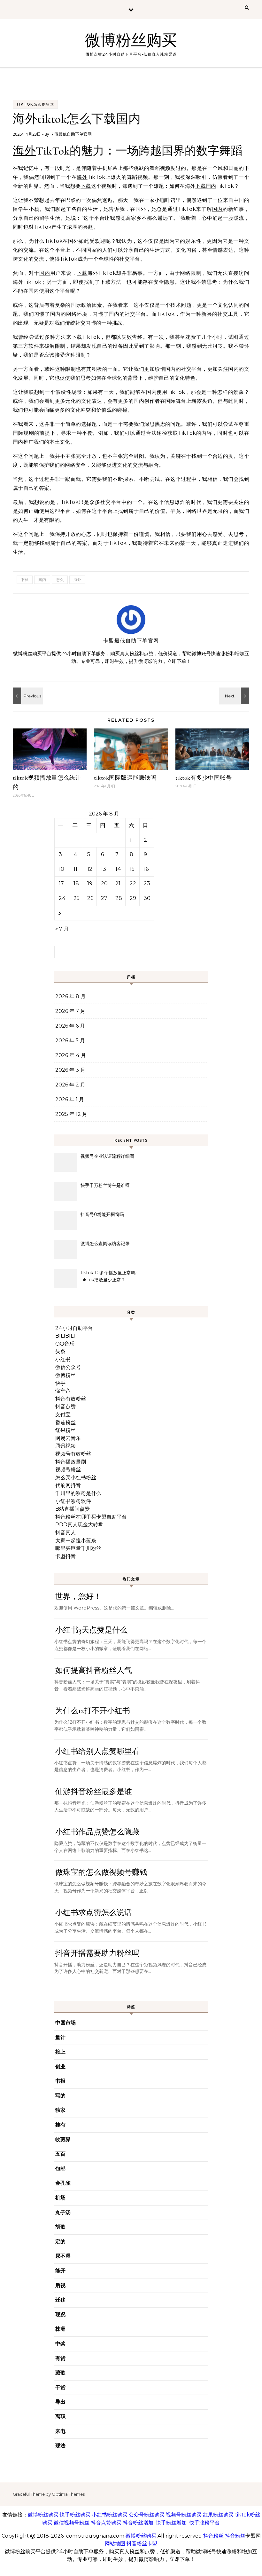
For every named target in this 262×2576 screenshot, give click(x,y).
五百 (60, 2154)
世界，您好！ (78, 1597)
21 (118, 883)
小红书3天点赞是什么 (91, 1630)
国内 (211, 186)
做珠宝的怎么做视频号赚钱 (101, 1872)
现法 (60, 2446)
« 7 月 (62, 929)
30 (147, 898)
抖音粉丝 (213, 2536)
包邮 (60, 2169)
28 (119, 898)
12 (90, 869)
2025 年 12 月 (71, 1114)
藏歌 (60, 2373)
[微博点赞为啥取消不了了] (27, 696)
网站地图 (115, 2544)
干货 (60, 2387)
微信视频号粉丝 (72, 2523)
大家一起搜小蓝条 (76, 1541)
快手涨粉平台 (204, 2523)
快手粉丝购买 (75, 2515)
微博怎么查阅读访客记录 (105, 1244)
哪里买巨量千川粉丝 (78, 1548)
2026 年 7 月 (70, 1011)
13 (104, 869)
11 (75, 869)
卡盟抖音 (65, 1556)
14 (118, 869)
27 (104, 898)
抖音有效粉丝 (71, 1399)
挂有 (60, 2125)
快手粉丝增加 (171, 2523)
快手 (60, 1383)
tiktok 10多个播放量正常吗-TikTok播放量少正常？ (109, 1276)
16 (146, 869)
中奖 (60, 2344)
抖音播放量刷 (71, 1462)
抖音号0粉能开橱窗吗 (102, 1214)
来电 (60, 2431)
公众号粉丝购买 (147, 2515)
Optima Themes (68, 2494)
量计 (60, 2037)
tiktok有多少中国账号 (204, 778)
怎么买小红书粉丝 (76, 1478)
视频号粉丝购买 (184, 2515)
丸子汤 (63, 2212)
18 (76, 883)
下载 (86, 186)
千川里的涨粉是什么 (78, 1493)
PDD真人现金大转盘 (79, 1525)
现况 (60, 2314)
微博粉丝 (65, 1375)
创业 (60, 2067)
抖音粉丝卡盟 (142, 2544)
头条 (60, 1352)
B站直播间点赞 (73, 1509)
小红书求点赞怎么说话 (94, 1913)
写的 (60, 2096)
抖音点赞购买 (106, 2523)
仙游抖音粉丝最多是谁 (94, 1792)
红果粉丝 (65, 1430)
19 (90, 883)
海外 (24, 151)
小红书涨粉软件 (73, 1501)
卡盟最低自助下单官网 (71, 134)
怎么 (60, 580)
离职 (60, 2417)
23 (147, 883)
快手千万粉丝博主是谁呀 (105, 1185)
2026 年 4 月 (71, 1055)
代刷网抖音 (68, 1485)
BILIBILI (65, 1336)
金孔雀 (63, 2183)
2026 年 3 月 (70, 1070)
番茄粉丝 (65, 1423)
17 (61, 883)
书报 (60, 2081)
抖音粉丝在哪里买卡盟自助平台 (91, 1517)
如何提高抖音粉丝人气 (94, 1670)
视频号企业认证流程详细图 (107, 1156)
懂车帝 (63, 1391)
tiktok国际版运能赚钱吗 (125, 778)
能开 (60, 2271)
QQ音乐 (65, 1344)
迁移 (60, 2300)
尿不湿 (63, 2256)
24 (62, 898)
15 (132, 869)
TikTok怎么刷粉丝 (35, 104)
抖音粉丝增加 (138, 2523)
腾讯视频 (65, 1446)
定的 (60, 2242)
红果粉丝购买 (218, 2515)
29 (133, 898)
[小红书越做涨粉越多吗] (235, 696)
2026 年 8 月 (70, 996)
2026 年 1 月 (70, 1099)
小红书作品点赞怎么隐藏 (97, 1832)
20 (104, 883)
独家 (60, 2110)
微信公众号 (68, 1367)
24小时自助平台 (74, 1328)
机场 (60, 2198)
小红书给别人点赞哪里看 (97, 1751)
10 (62, 869)
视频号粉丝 (68, 1470)
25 (77, 898)
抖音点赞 (65, 1407)
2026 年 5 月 (70, 1041)
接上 (60, 2052)
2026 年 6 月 (70, 1026)
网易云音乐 (68, 1438)
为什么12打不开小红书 (93, 1711)
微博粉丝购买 (131, 41)
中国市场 (65, 2023)
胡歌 (60, 2227)
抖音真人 (65, 1533)
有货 (60, 2358)
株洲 (60, 2329)
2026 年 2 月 (70, 1085)
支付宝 (63, 1415)
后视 (60, 2285)
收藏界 (63, 2139)
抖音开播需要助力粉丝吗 (97, 1953)
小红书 (63, 1360)
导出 (60, 2402)
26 (90, 898)
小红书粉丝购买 (110, 2515)
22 (133, 883)
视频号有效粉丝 (73, 1454)
